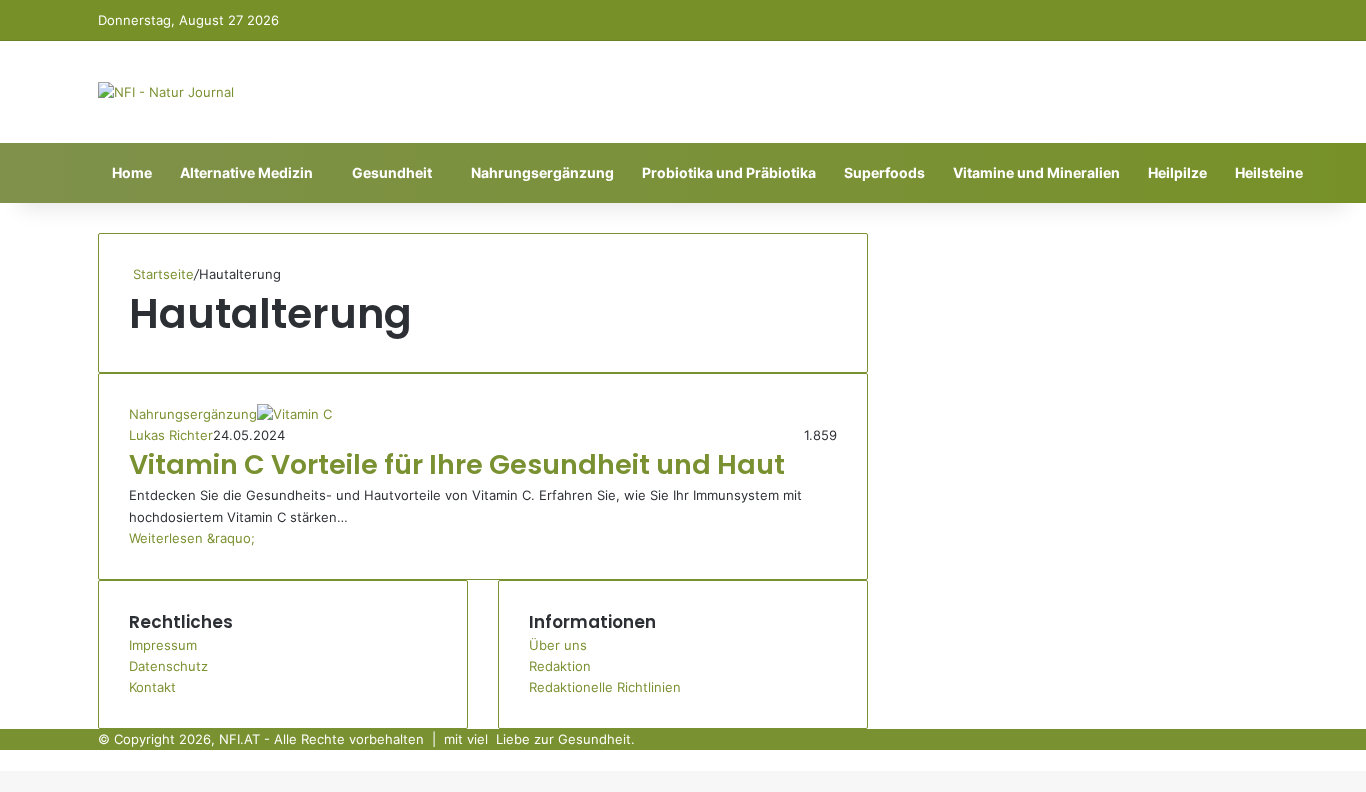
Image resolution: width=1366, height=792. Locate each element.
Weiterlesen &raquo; (192, 538)
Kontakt (152, 687)
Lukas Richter (171, 435)
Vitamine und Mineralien (1036, 172)
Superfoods (884, 172)
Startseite (161, 274)
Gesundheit (392, 172)
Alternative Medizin (246, 172)
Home (132, 172)
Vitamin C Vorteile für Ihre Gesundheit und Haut (457, 464)
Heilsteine (1269, 172)
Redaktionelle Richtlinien (605, 687)
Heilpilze (1177, 172)
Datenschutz (168, 666)
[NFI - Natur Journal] (166, 92)
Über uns (558, 645)
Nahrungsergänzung (542, 172)
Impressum (163, 645)
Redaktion (560, 666)
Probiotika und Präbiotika (729, 172)
